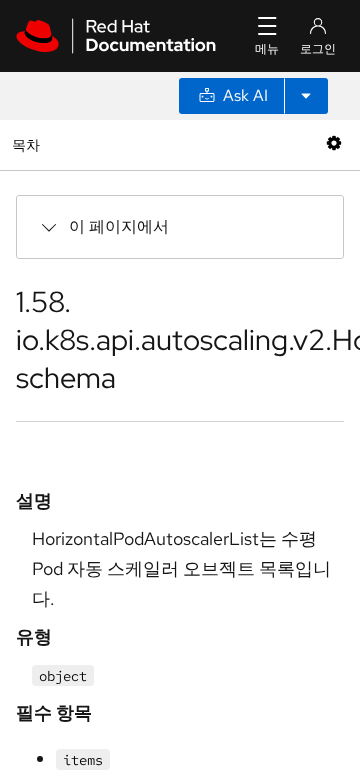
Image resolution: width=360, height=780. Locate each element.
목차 (28, 144)
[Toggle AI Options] (306, 96)
